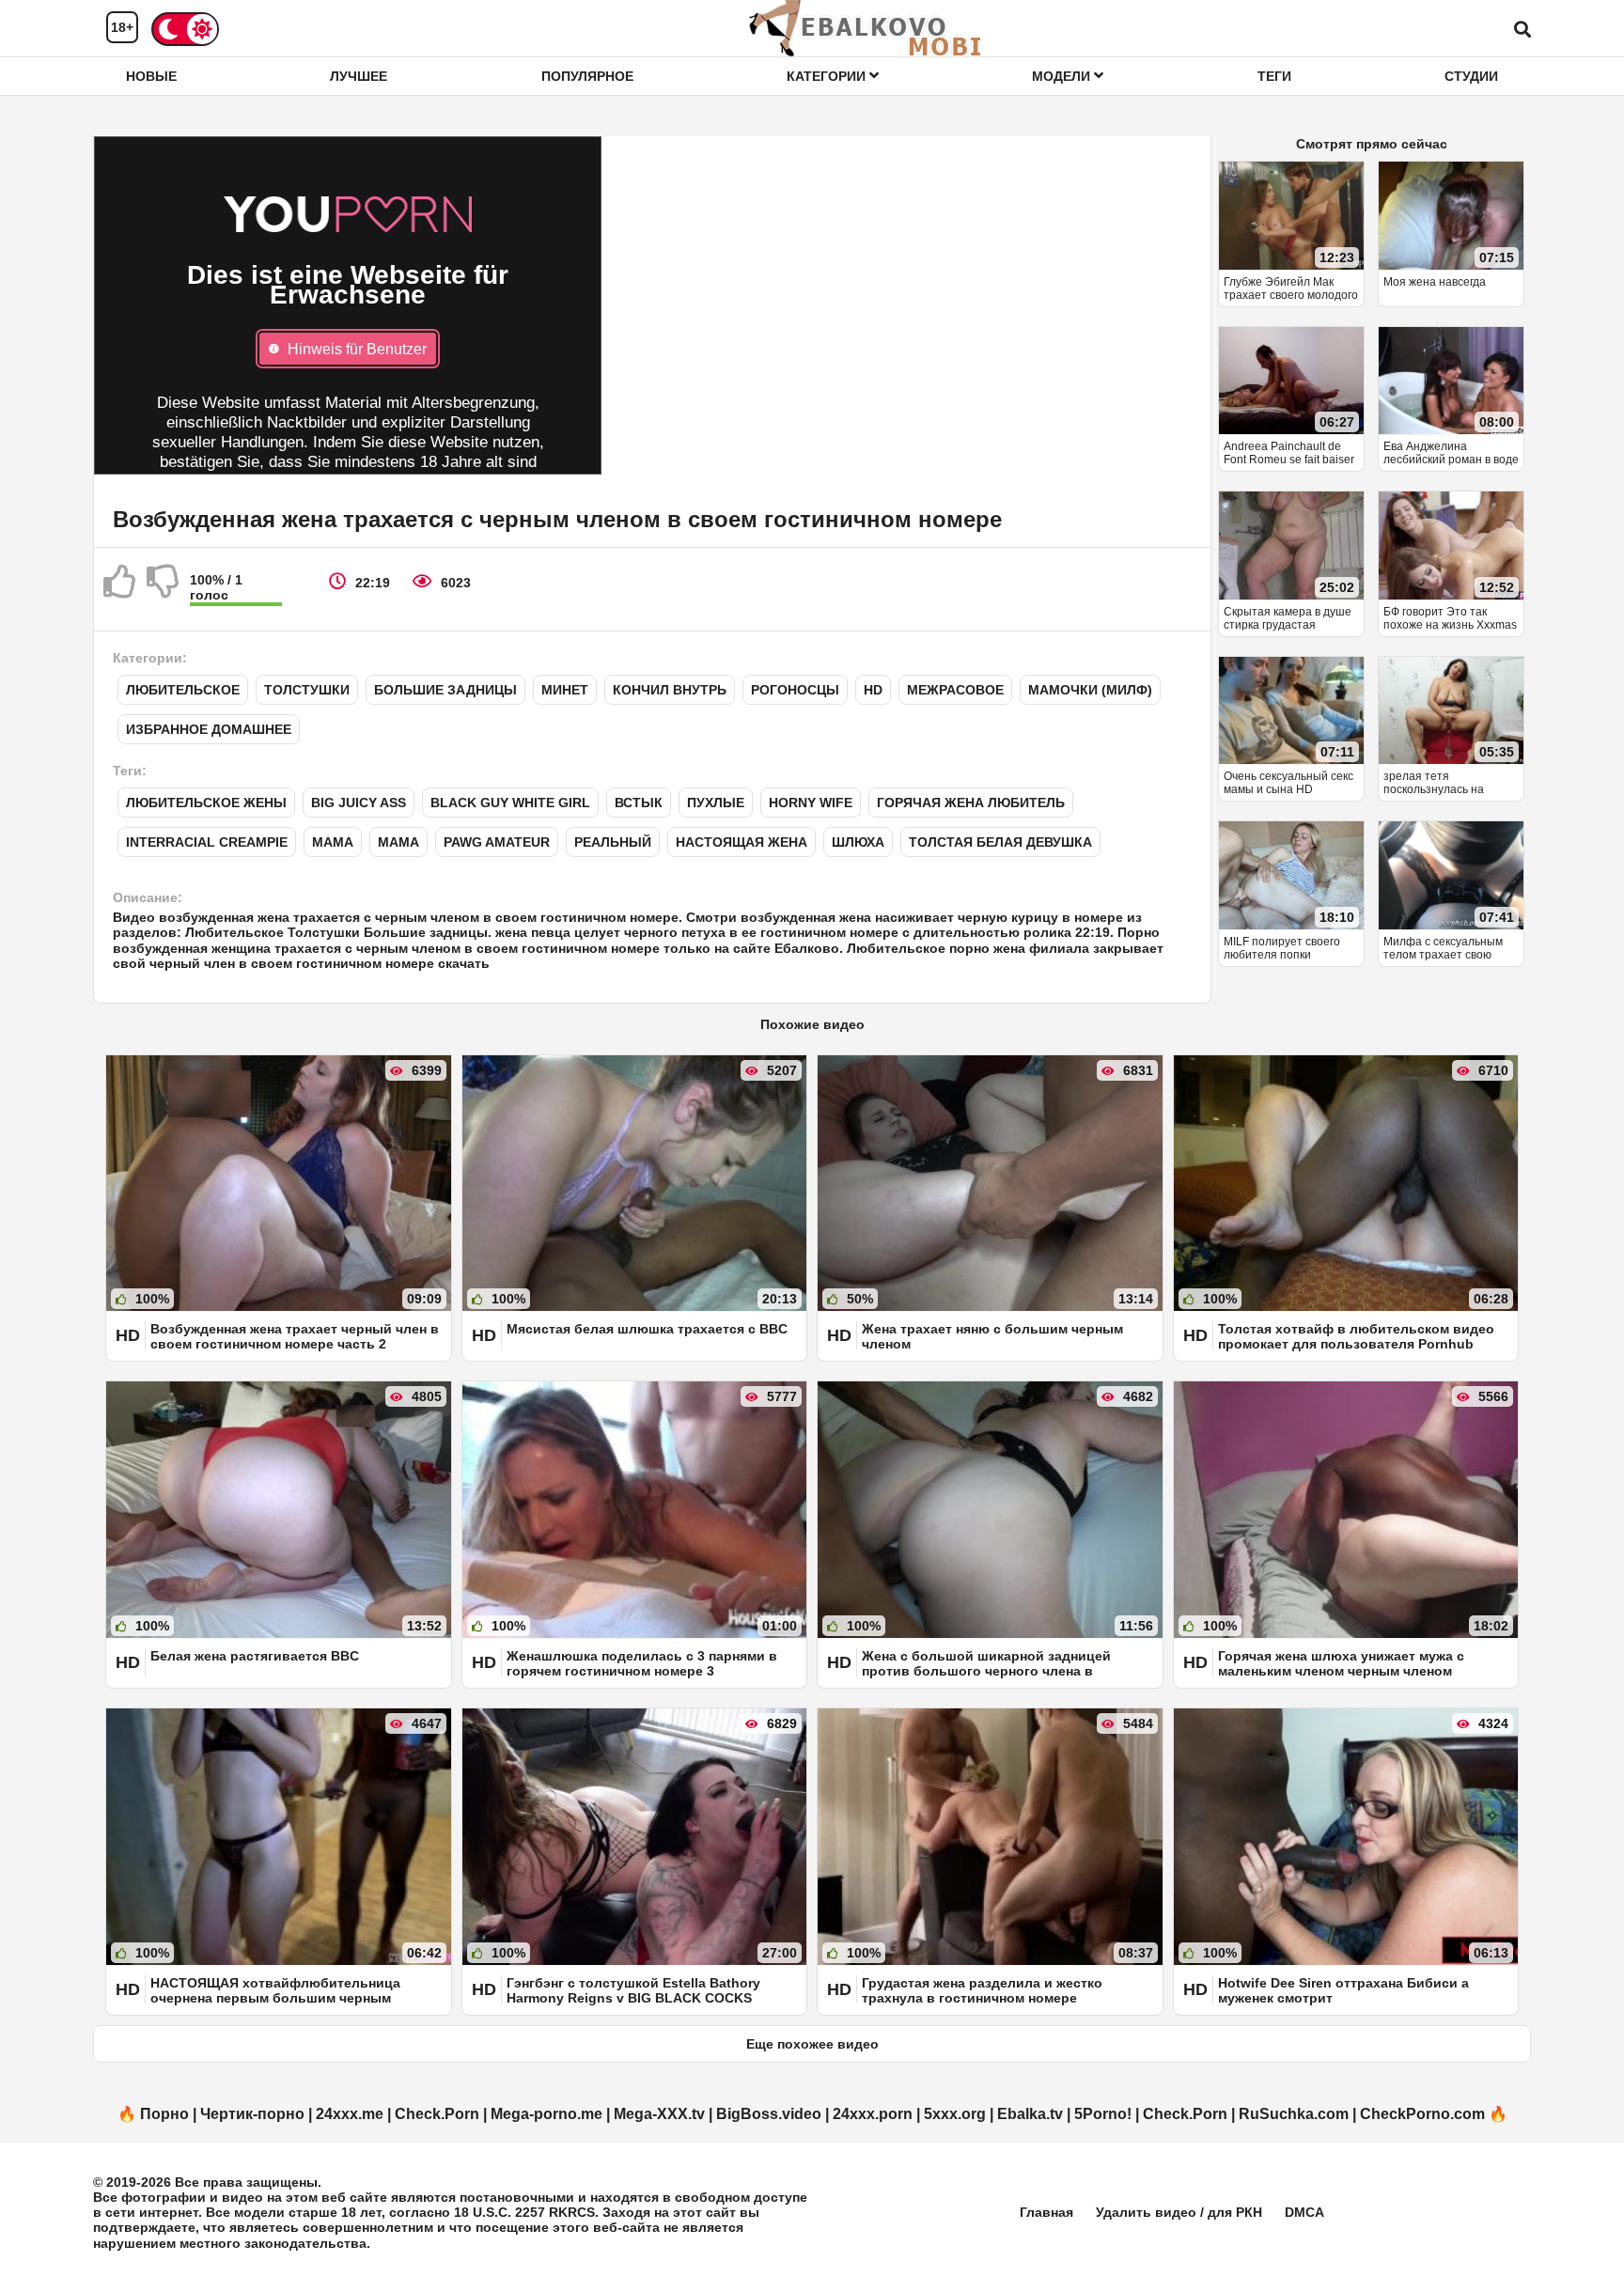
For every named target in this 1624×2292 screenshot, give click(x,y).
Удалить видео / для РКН (1179, 2212)
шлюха (858, 842)
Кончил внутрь (670, 690)
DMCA (1304, 2212)
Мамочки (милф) (1090, 690)
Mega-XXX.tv (659, 2114)
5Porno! (1103, 2114)
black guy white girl (510, 803)
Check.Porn (437, 2114)
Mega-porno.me (547, 2114)
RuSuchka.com (1294, 2114)
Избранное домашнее (209, 729)
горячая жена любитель (971, 803)
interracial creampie (207, 842)
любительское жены (206, 803)
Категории (828, 76)
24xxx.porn (873, 2114)
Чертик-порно (252, 2114)
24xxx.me (350, 2114)
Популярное (587, 76)
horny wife (811, 803)
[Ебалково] (867, 28)
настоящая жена (742, 842)
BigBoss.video (769, 2114)
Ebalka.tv (1030, 2114)
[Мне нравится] (120, 589)
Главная (1046, 2212)
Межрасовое (955, 690)
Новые (151, 76)
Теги (1274, 76)
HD (873, 690)
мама (398, 842)
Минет (565, 690)
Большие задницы (445, 690)
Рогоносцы (795, 690)
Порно (164, 2114)
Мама (333, 842)
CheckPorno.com (1422, 2114)
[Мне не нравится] (164, 589)
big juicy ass (359, 803)
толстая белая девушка (1000, 842)
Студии (1471, 76)
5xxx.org (955, 2114)
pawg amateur (497, 842)
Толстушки (307, 690)
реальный (613, 842)
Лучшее (359, 76)
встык (639, 803)
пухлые (716, 803)
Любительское (183, 690)
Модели (1063, 76)
